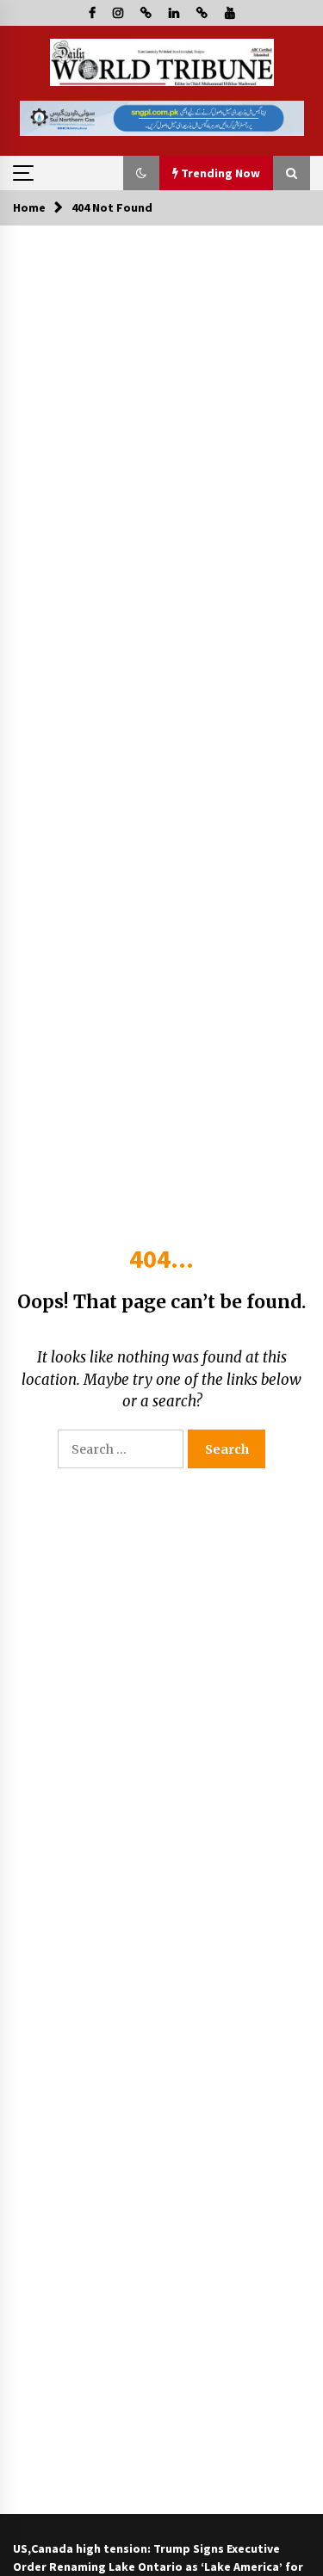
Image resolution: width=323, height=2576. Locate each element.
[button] (141, 173)
